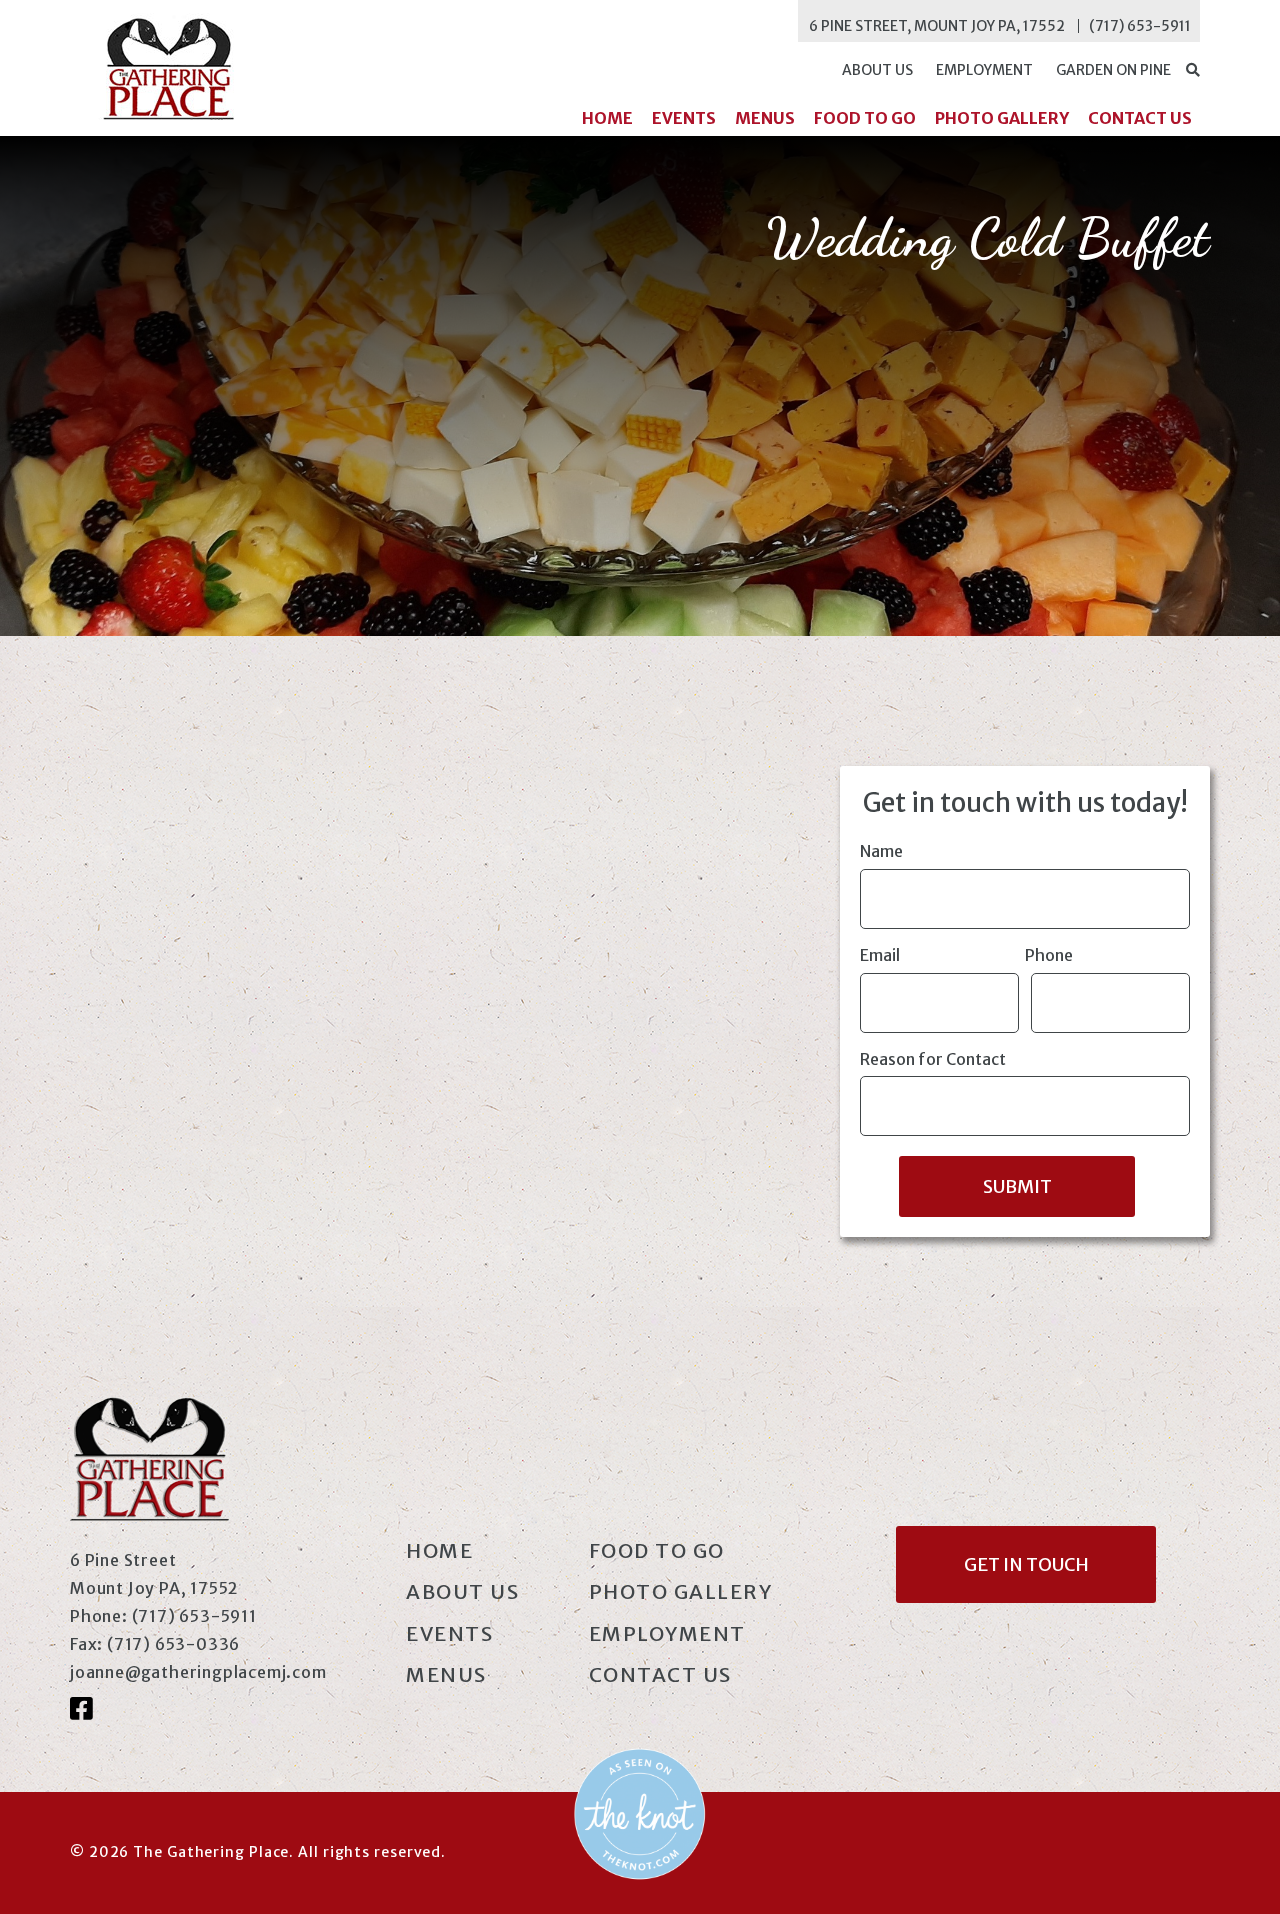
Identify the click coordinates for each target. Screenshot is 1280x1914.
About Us (877, 70)
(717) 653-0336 (173, 1644)
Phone (1049, 955)
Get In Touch (1026, 1564)
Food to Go (865, 118)
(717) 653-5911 (1140, 26)
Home (607, 118)
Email (880, 955)
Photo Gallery (1002, 118)
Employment (984, 70)
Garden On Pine (1113, 70)
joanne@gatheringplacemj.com (198, 1672)
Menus (765, 118)
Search (1192, 70)
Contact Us (1140, 118)
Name (881, 851)
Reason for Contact (933, 1059)
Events (684, 118)
